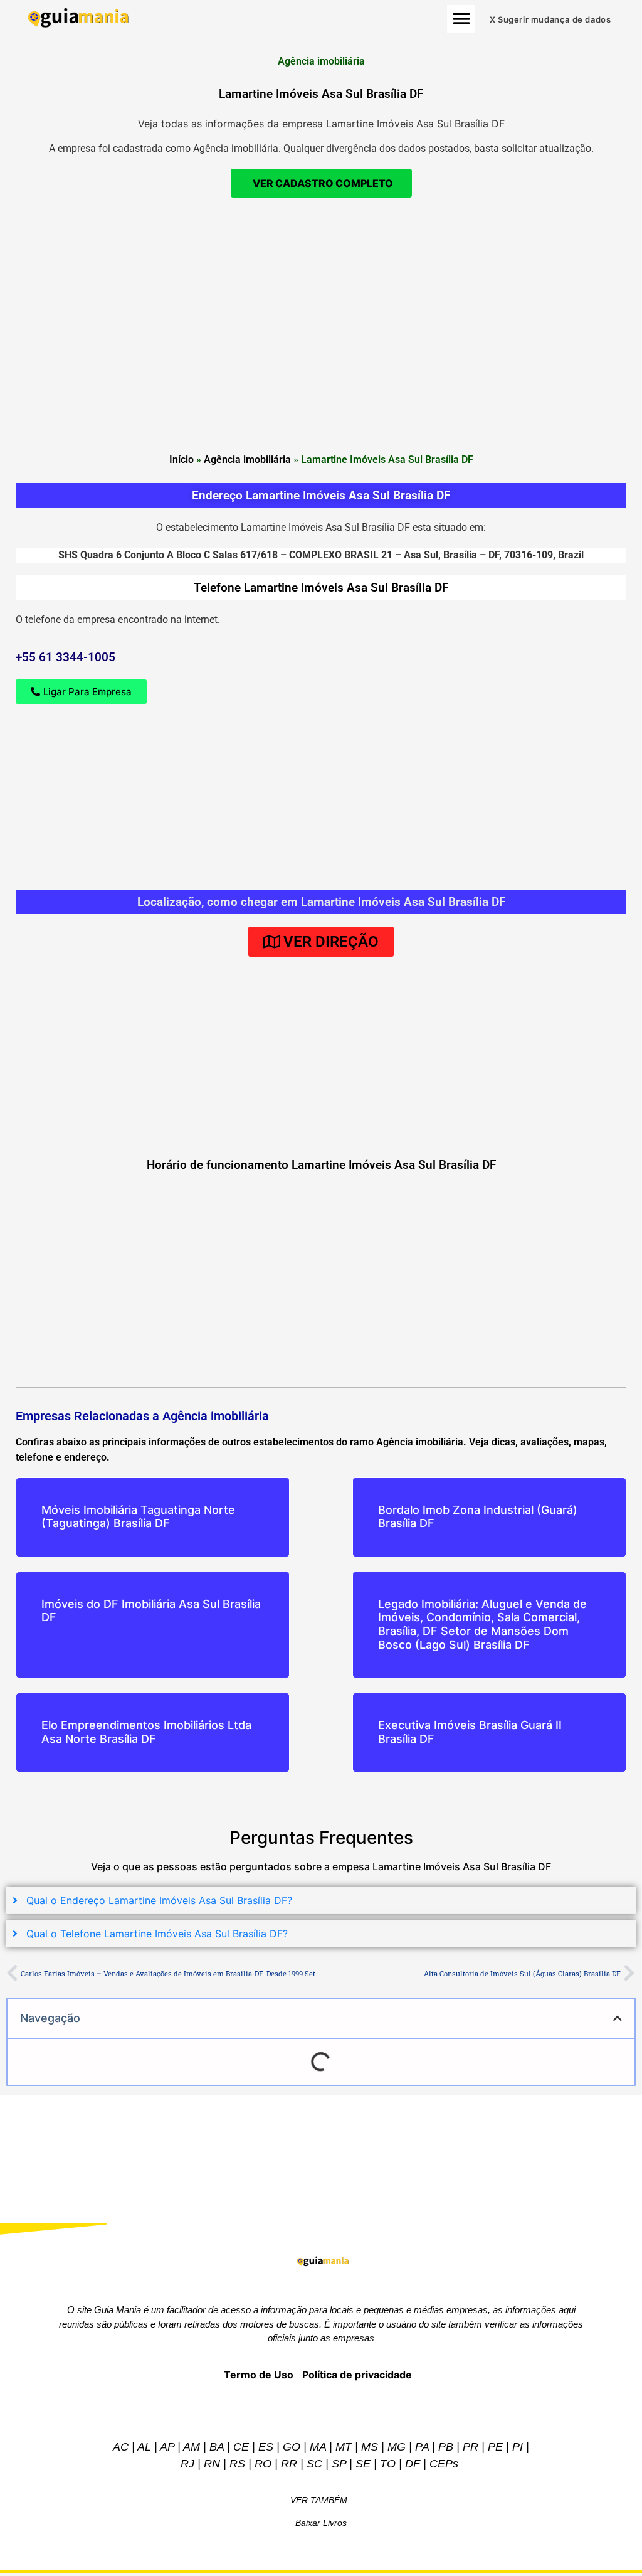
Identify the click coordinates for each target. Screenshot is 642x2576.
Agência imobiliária (247, 460)
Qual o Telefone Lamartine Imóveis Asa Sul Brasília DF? (157, 1934)
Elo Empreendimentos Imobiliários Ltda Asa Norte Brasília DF (146, 1732)
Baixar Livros (321, 2523)
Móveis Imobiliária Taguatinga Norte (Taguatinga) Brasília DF (138, 1517)
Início (182, 460)
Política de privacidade (357, 2375)
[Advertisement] (321, 298)
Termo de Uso (259, 2375)
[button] (461, 19)
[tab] (321, 1900)
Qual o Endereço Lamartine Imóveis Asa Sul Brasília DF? (159, 1900)
